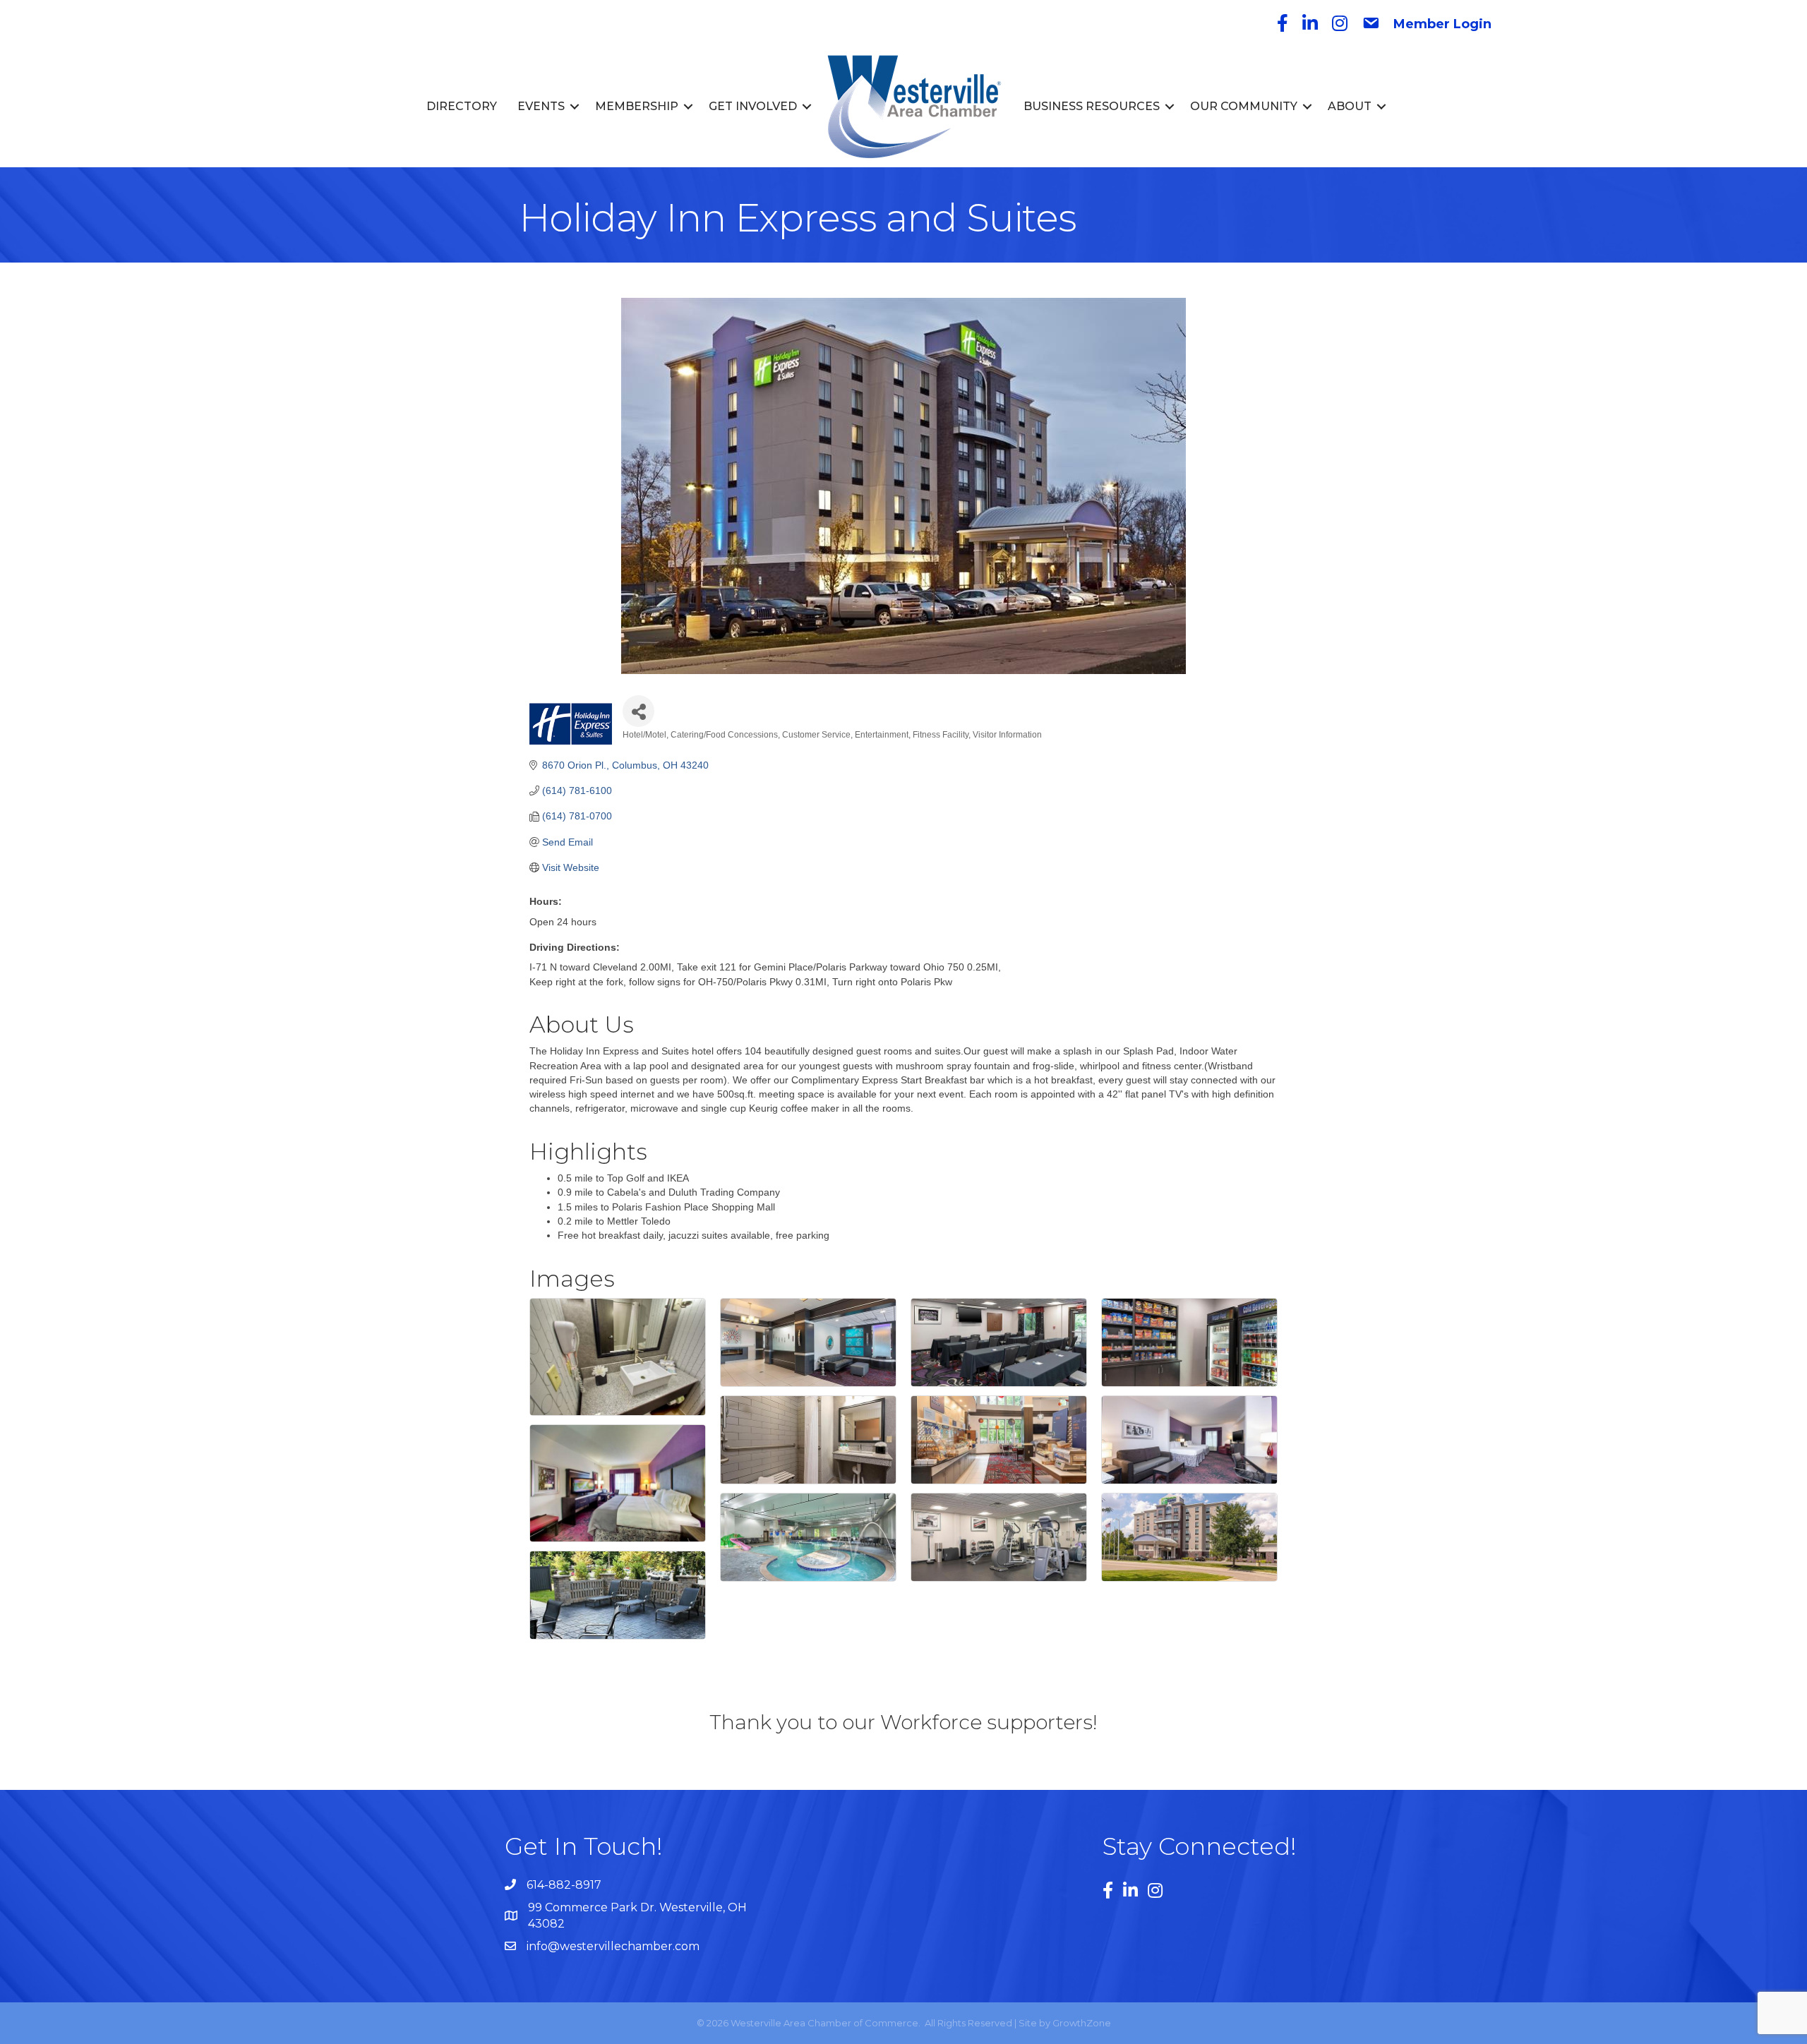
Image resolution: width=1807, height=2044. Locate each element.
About (1350, 106)
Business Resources (1092, 106)
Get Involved (753, 106)
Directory (462, 106)
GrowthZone (1082, 2023)
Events (541, 106)
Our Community (1244, 106)
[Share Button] (638, 711)
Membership (637, 106)
